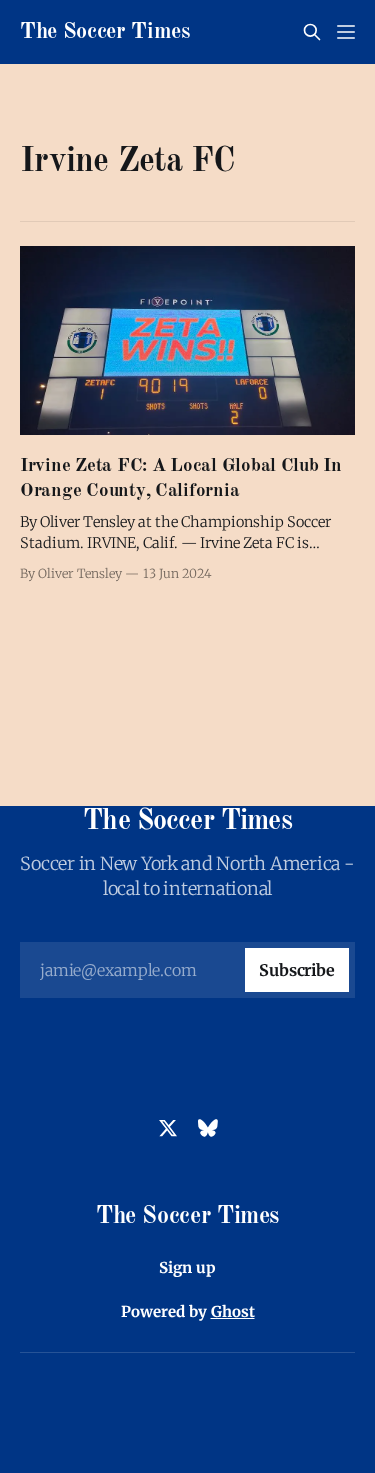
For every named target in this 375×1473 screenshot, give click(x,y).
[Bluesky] (208, 1128)
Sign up (187, 1267)
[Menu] (346, 32)
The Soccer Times (105, 32)
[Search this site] (312, 32)
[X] (168, 1128)
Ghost (233, 1311)
